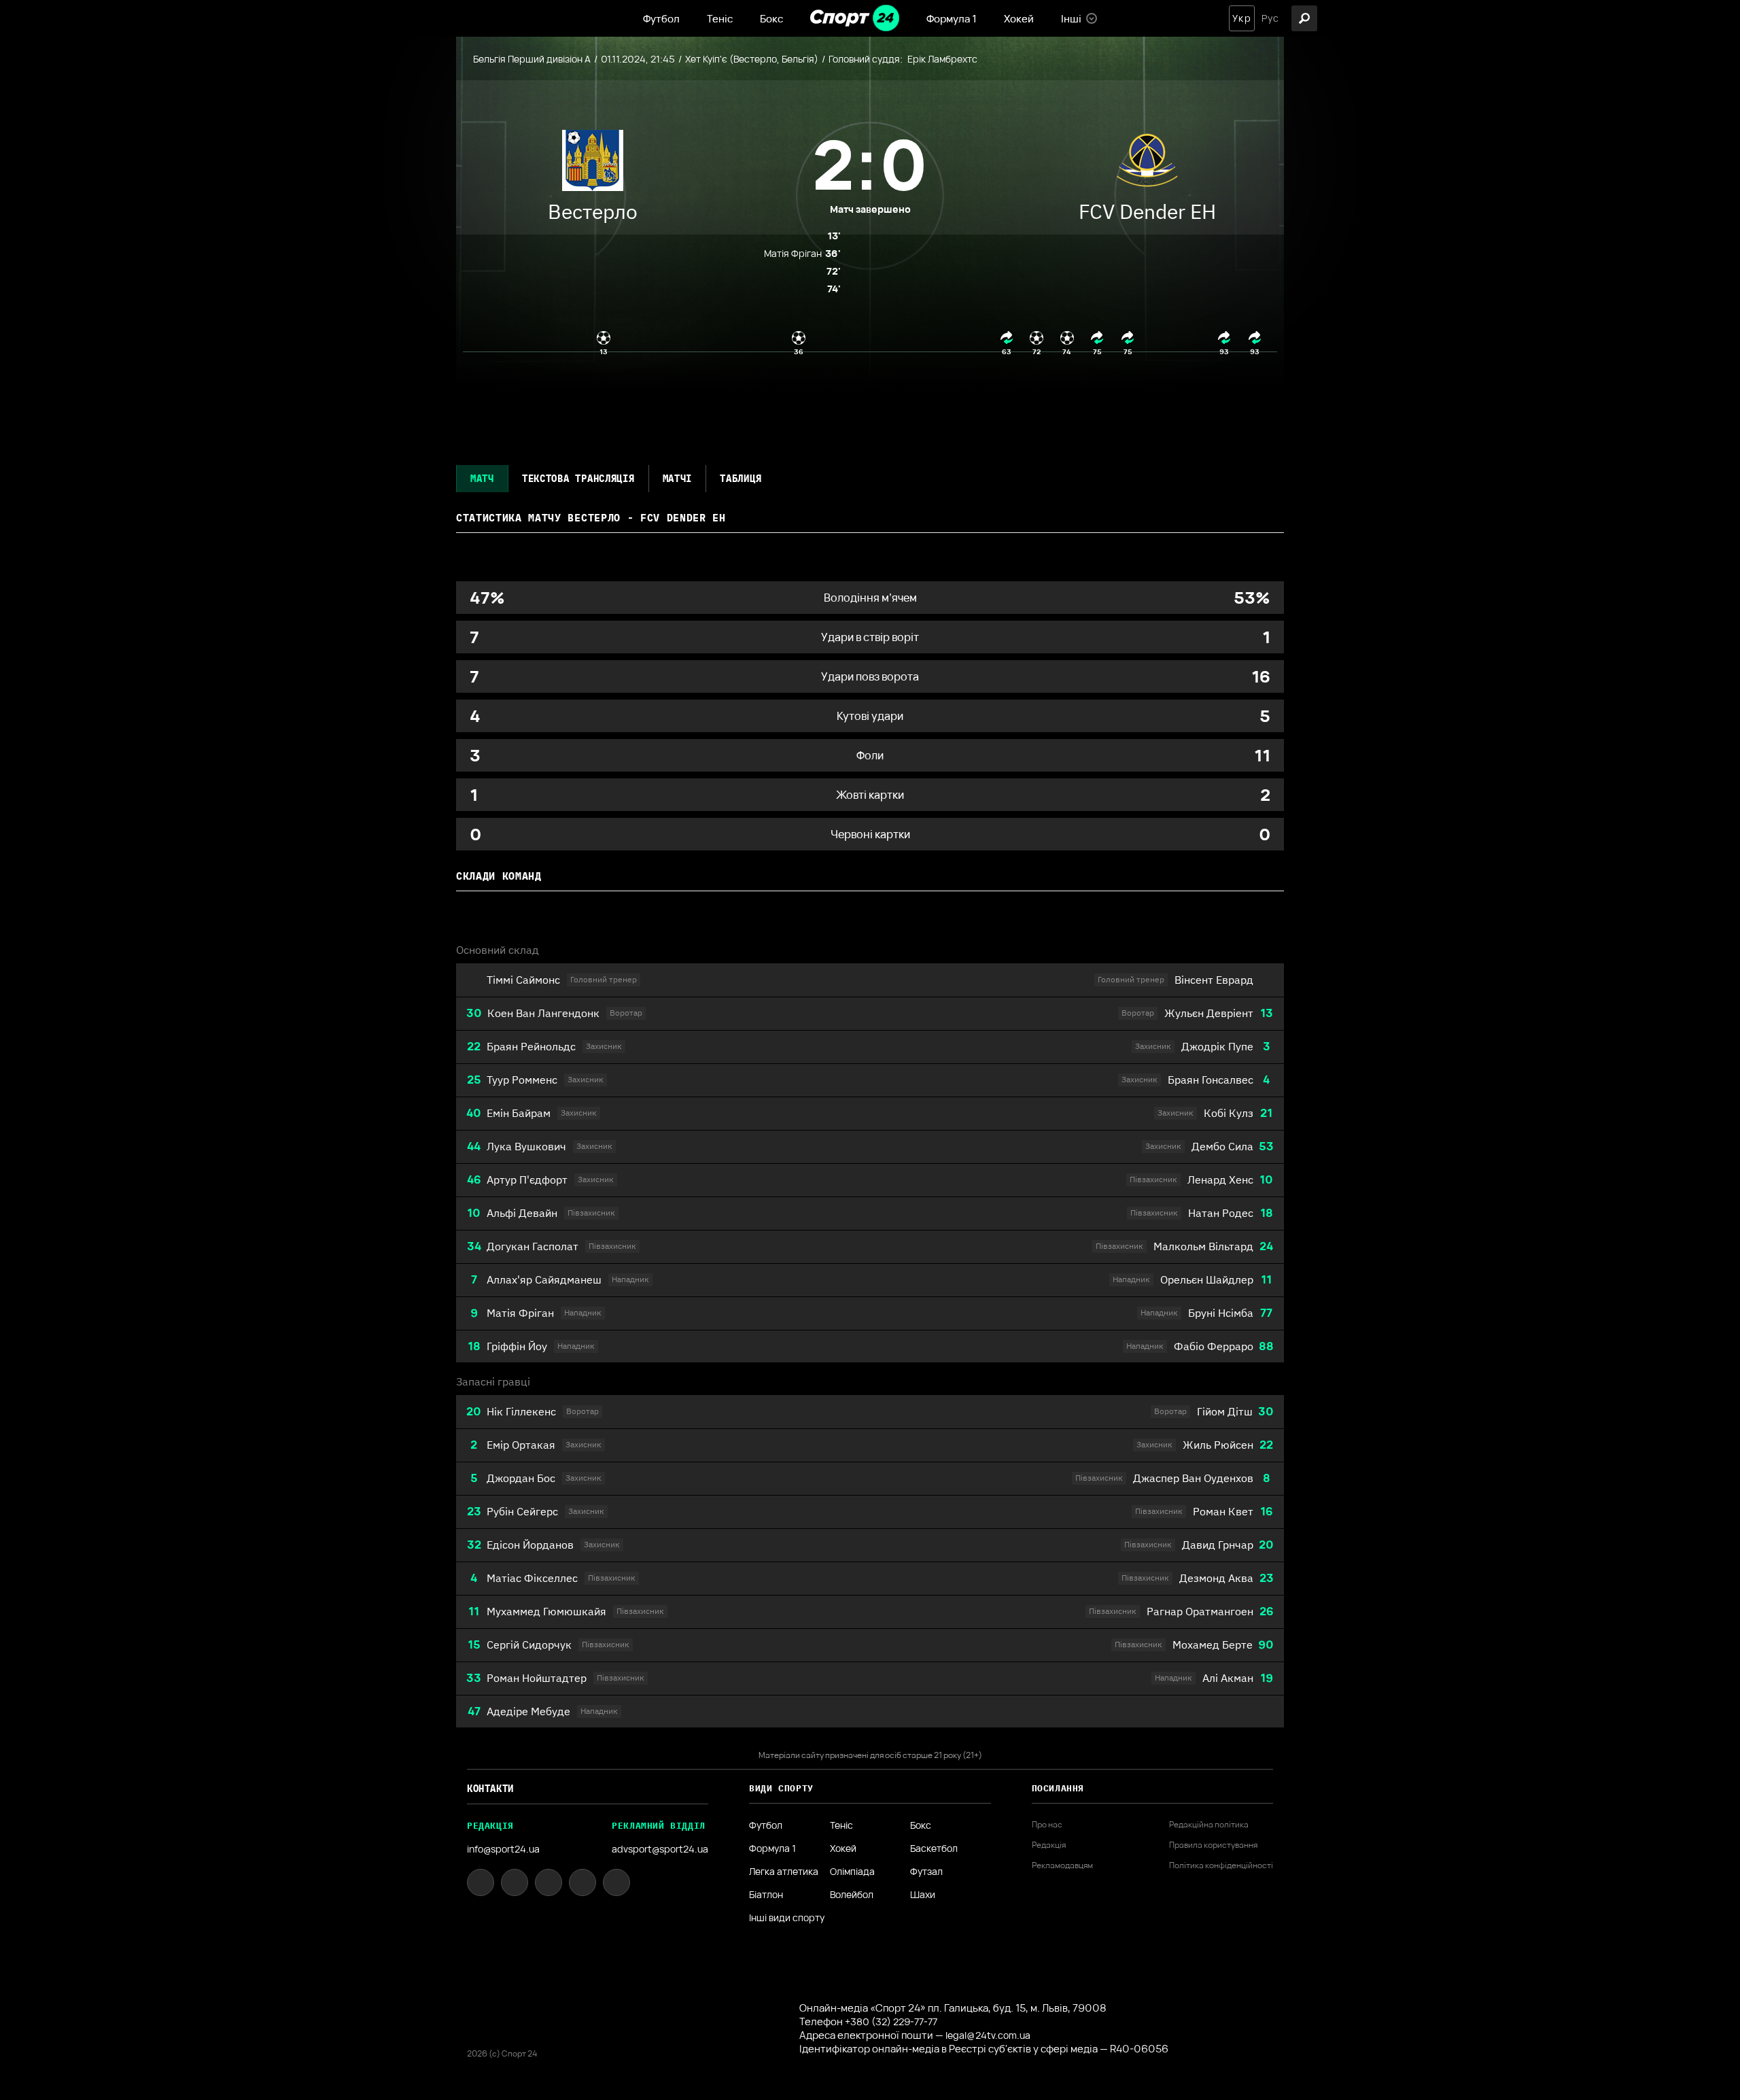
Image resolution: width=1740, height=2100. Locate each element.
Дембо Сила (1222, 1146)
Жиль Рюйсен (1218, 1445)
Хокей (1019, 19)
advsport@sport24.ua (660, 1849)
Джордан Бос (521, 1478)
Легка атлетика (784, 1872)
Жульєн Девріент (1209, 1013)
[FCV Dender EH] (1147, 164)
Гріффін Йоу (517, 1346)
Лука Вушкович (526, 1146)
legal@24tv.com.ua (988, 2035)
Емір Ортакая (521, 1445)
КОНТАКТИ (490, 1789)
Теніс (720, 19)
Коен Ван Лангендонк (543, 1013)
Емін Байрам (519, 1113)
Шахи (923, 1895)
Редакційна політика (1209, 1825)
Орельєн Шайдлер (1207, 1279)
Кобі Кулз (1229, 1113)
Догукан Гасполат (533, 1246)
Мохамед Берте (1213, 1645)
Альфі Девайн (522, 1213)
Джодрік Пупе (1217, 1046)
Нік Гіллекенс (521, 1411)
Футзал (926, 1872)
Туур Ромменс (522, 1080)
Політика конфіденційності (1221, 1865)
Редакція (1049, 1845)
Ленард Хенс (1220, 1180)
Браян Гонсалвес (1211, 1080)
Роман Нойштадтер (537, 1678)
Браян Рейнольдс (531, 1046)
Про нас (1047, 1825)
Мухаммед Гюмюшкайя (546, 1611)
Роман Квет (1223, 1511)
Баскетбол (934, 1848)
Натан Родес (1221, 1213)
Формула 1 (952, 19)
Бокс (771, 19)
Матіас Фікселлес (532, 1578)
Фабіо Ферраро (1214, 1346)
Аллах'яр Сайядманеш (544, 1279)
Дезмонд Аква (1216, 1578)
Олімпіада (852, 1872)
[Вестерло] (593, 164)
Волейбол (852, 1895)
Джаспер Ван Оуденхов (1193, 1478)
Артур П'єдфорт (527, 1180)
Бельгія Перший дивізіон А (532, 59)
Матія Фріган (520, 1313)
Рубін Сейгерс (522, 1511)
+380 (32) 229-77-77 (891, 2021)
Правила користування (1213, 1845)
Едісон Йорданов (530, 1545)
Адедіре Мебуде (528, 1711)
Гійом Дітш (1225, 1411)
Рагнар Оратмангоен (1200, 1611)
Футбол (661, 19)
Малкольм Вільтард (1203, 1246)
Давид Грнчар (1218, 1545)
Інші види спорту (787, 1918)
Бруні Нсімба (1221, 1313)
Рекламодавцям (1062, 1865)
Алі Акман (1228, 1678)
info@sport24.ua (503, 1849)
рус (1270, 18)
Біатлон (766, 1895)
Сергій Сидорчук (529, 1645)
